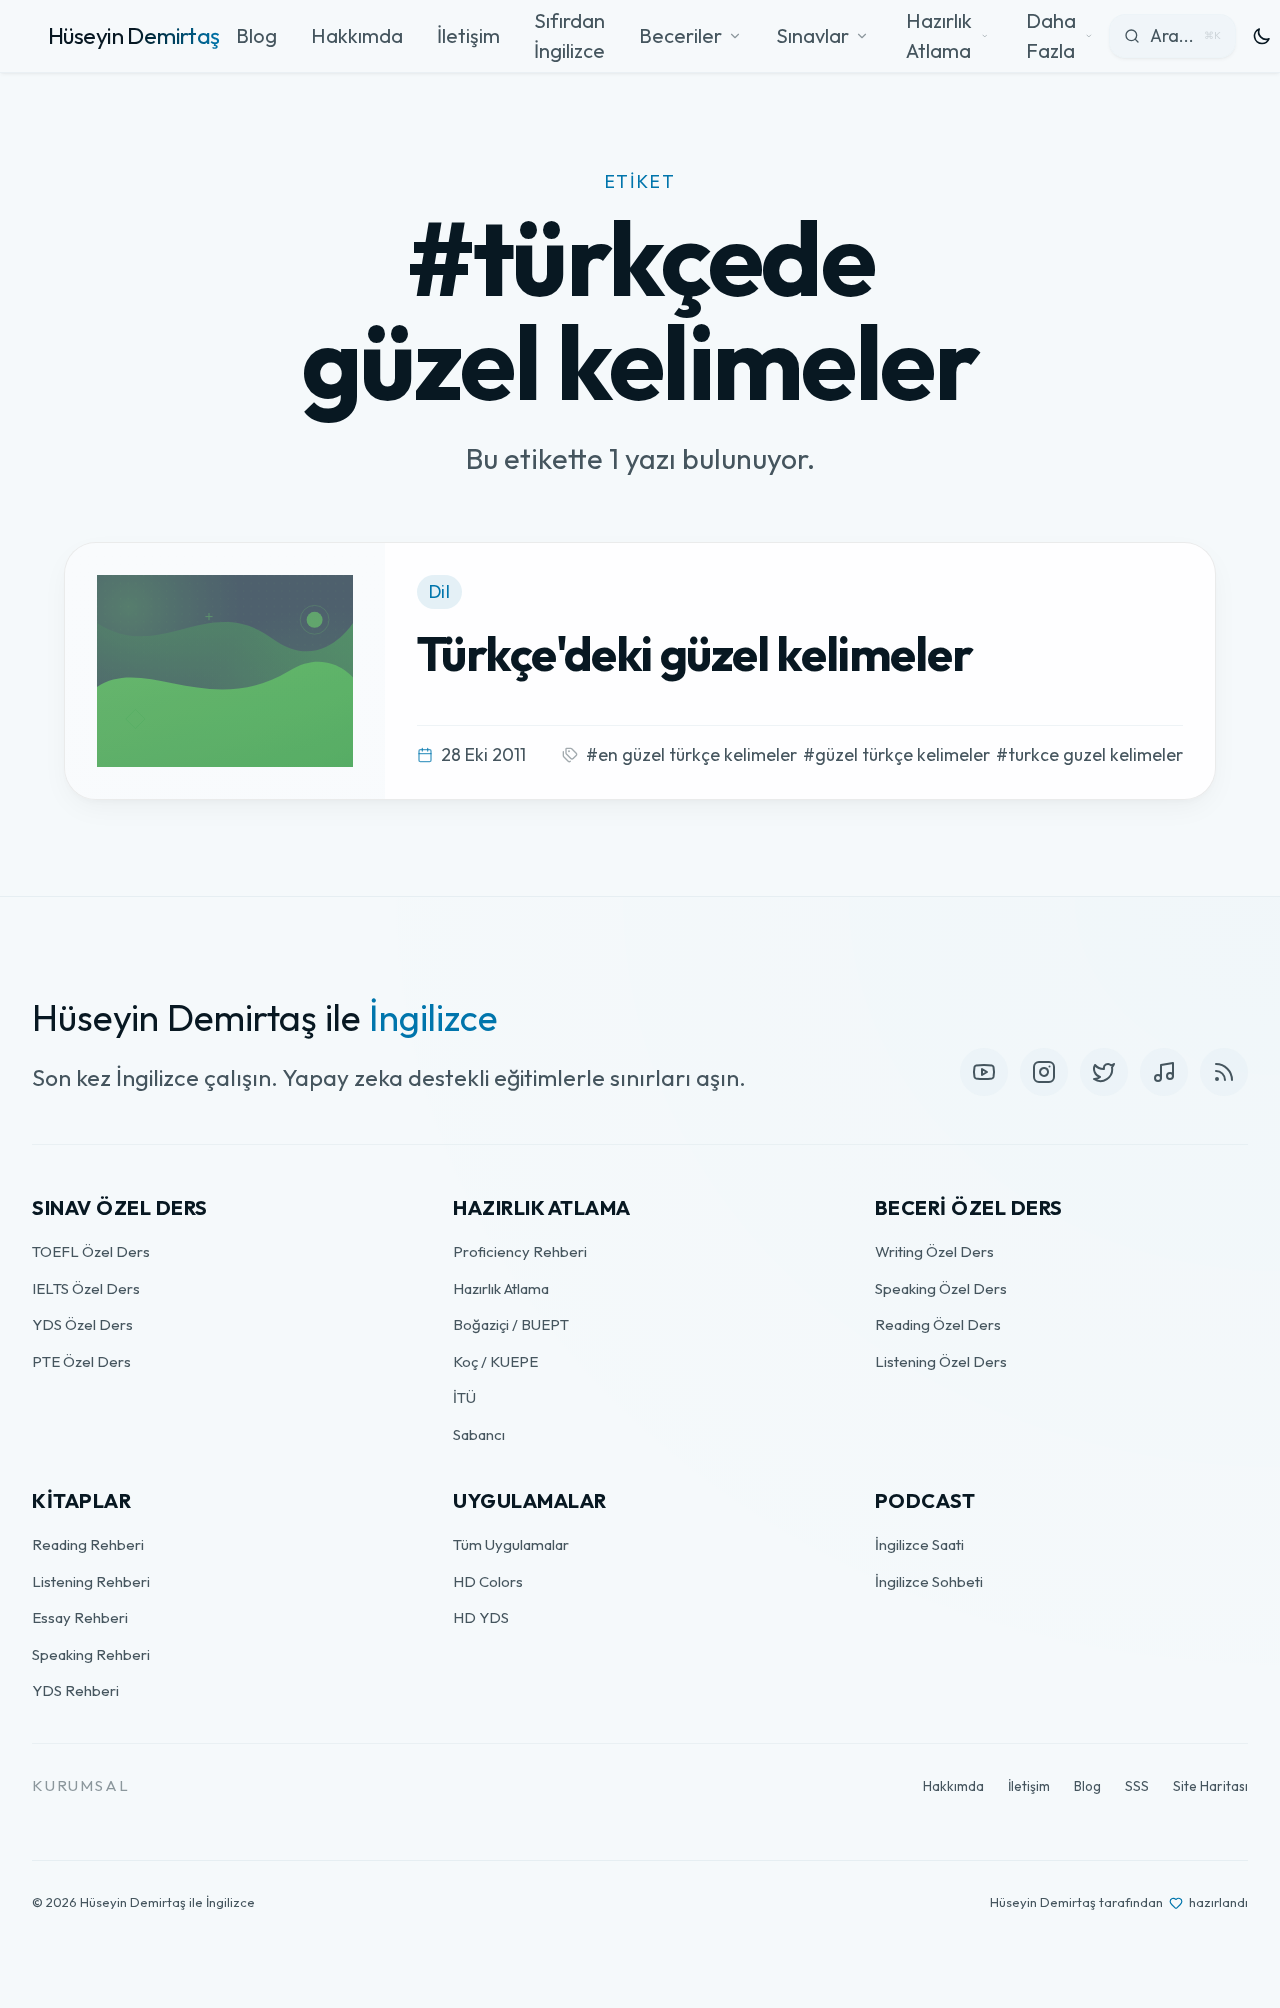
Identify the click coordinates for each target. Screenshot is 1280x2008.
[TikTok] (1164, 1072)
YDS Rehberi (75, 1690)
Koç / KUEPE (495, 1361)
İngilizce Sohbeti (929, 1581)
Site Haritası (1210, 1786)
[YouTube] (984, 1072)
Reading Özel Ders (938, 1324)
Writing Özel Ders (934, 1251)
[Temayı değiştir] (1262, 36)
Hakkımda (357, 35)
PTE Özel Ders (81, 1361)
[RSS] (1224, 1072)
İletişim (468, 35)
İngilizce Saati (919, 1544)
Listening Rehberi (91, 1581)
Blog (256, 35)
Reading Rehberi (88, 1544)
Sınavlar (812, 35)
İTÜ (464, 1397)
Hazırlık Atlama (501, 1288)
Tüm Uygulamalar (511, 1544)
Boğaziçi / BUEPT (511, 1324)
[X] (1104, 1072)
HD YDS (481, 1617)
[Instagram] (1044, 1072)
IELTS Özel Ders (86, 1288)
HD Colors (488, 1581)
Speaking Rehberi (91, 1654)
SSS (1137, 1786)
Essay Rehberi (80, 1617)
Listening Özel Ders (941, 1361)
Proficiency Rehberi (520, 1251)
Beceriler (680, 35)
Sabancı (479, 1434)
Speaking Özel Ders (941, 1288)
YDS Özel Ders (82, 1324)
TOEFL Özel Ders (91, 1251)
